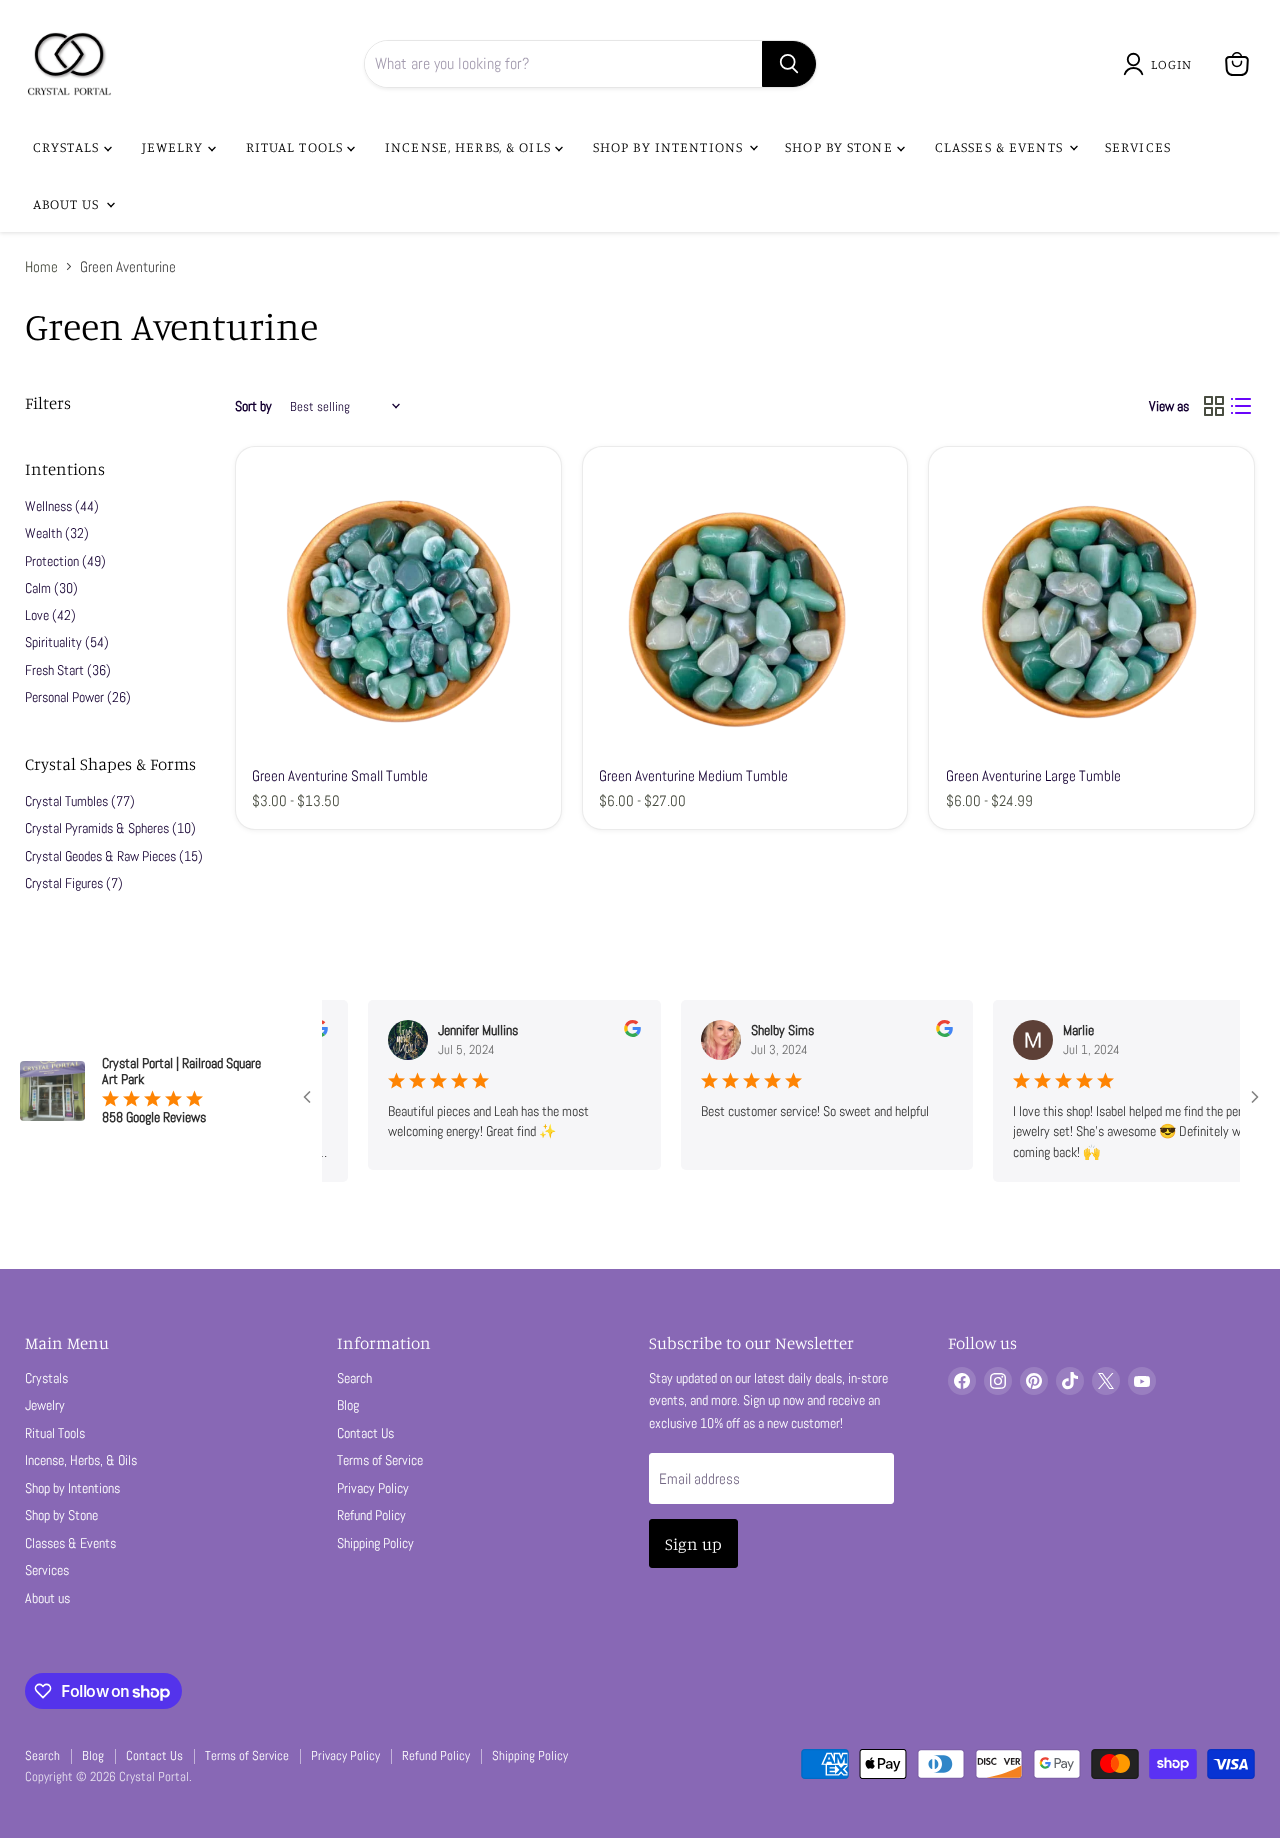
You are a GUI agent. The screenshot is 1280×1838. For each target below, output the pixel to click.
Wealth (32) (57, 533)
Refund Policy (371, 1515)
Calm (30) (51, 588)
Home (41, 266)
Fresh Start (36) (68, 670)
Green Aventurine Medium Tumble (693, 775)
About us (68, 203)
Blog (348, 1405)
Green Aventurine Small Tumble (340, 775)
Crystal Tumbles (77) (80, 801)
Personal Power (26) (78, 697)
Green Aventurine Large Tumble (1033, 775)
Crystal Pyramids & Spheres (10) (110, 828)
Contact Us (365, 1433)
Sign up (693, 1543)
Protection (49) (65, 561)
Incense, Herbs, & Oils (470, 146)
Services (1138, 146)
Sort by (253, 406)
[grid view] (1214, 407)
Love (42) (50, 615)
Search (354, 1378)
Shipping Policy (375, 1543)
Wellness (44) (62, 506)
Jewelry (175, 146)
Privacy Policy (373, 1488)
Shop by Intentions (670, 146)
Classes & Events (1001, 146)
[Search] (789, 64)
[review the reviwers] (599, 1032)
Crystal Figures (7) (74, 883)
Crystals (68, 146)
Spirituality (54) (67, 642)
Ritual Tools (297, 146)
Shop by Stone (841, 146)
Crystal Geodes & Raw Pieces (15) (114, 856)
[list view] (1242, 407)
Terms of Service (380, 1460)
